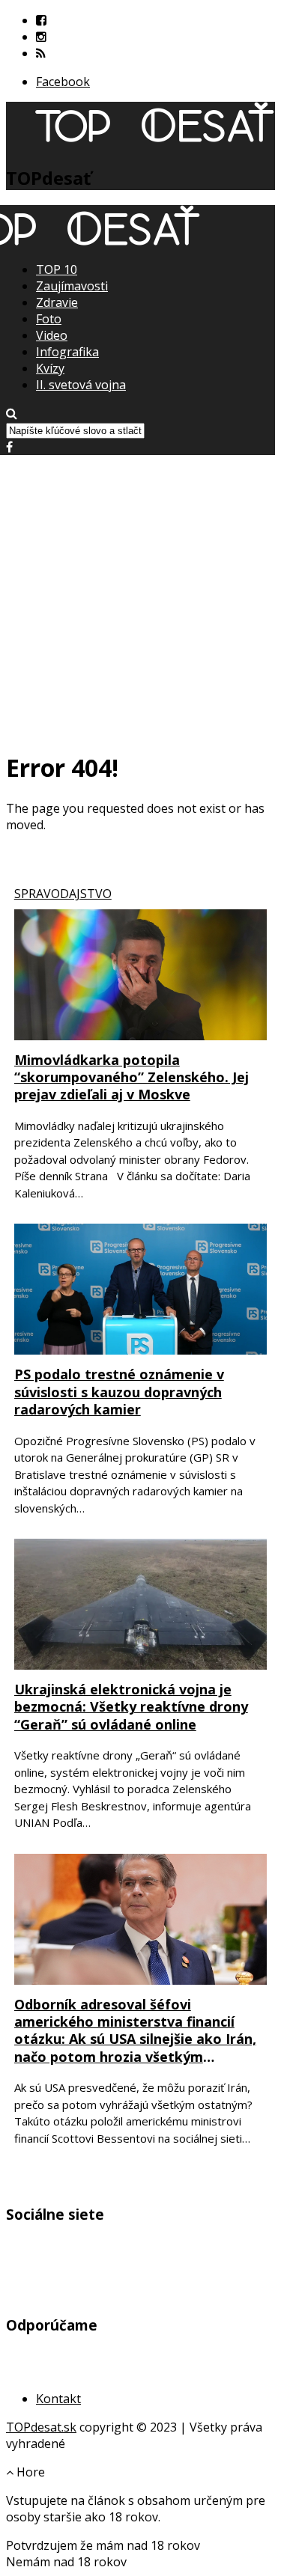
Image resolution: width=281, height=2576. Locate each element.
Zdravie (57, 302)
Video (52, 335)
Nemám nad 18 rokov (66, 2562)
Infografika (67, 352)
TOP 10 (57, 269)
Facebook (63, 82)
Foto (49, 319)
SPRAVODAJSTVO (63, 894)
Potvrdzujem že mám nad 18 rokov (103, 2545)
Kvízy (50, 368)
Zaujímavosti (72, 286)
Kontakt (58, 2399)
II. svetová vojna (81, 385)
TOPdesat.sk (41, 2427)
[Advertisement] (140, 595)
